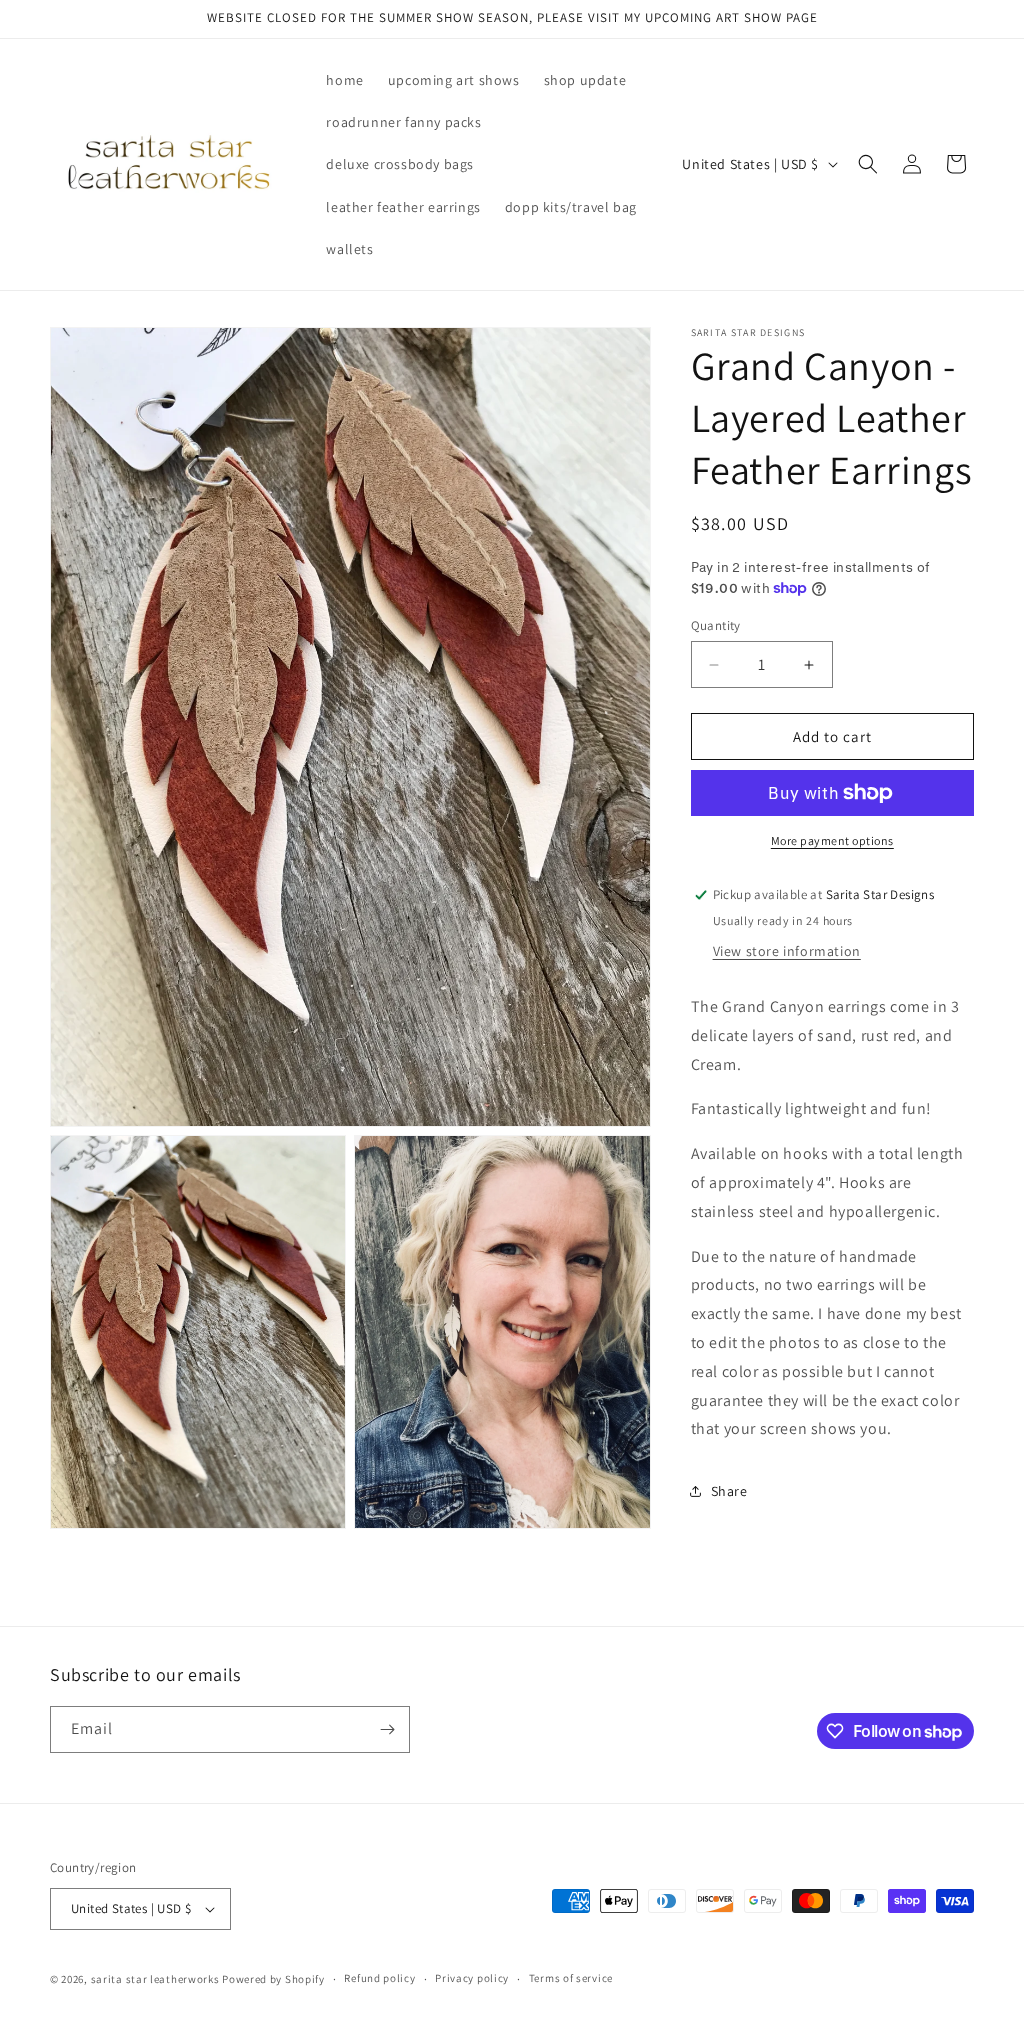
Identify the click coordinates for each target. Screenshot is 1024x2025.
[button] (868, 164)
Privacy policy (472, 1978)
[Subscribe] (387, 1729)
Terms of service (571, 1978)
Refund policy (379, 1978)
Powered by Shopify (273, 1979)
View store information (787, 951)
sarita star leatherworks (155, 1979)
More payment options (832, 840)
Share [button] (729, 1491)
